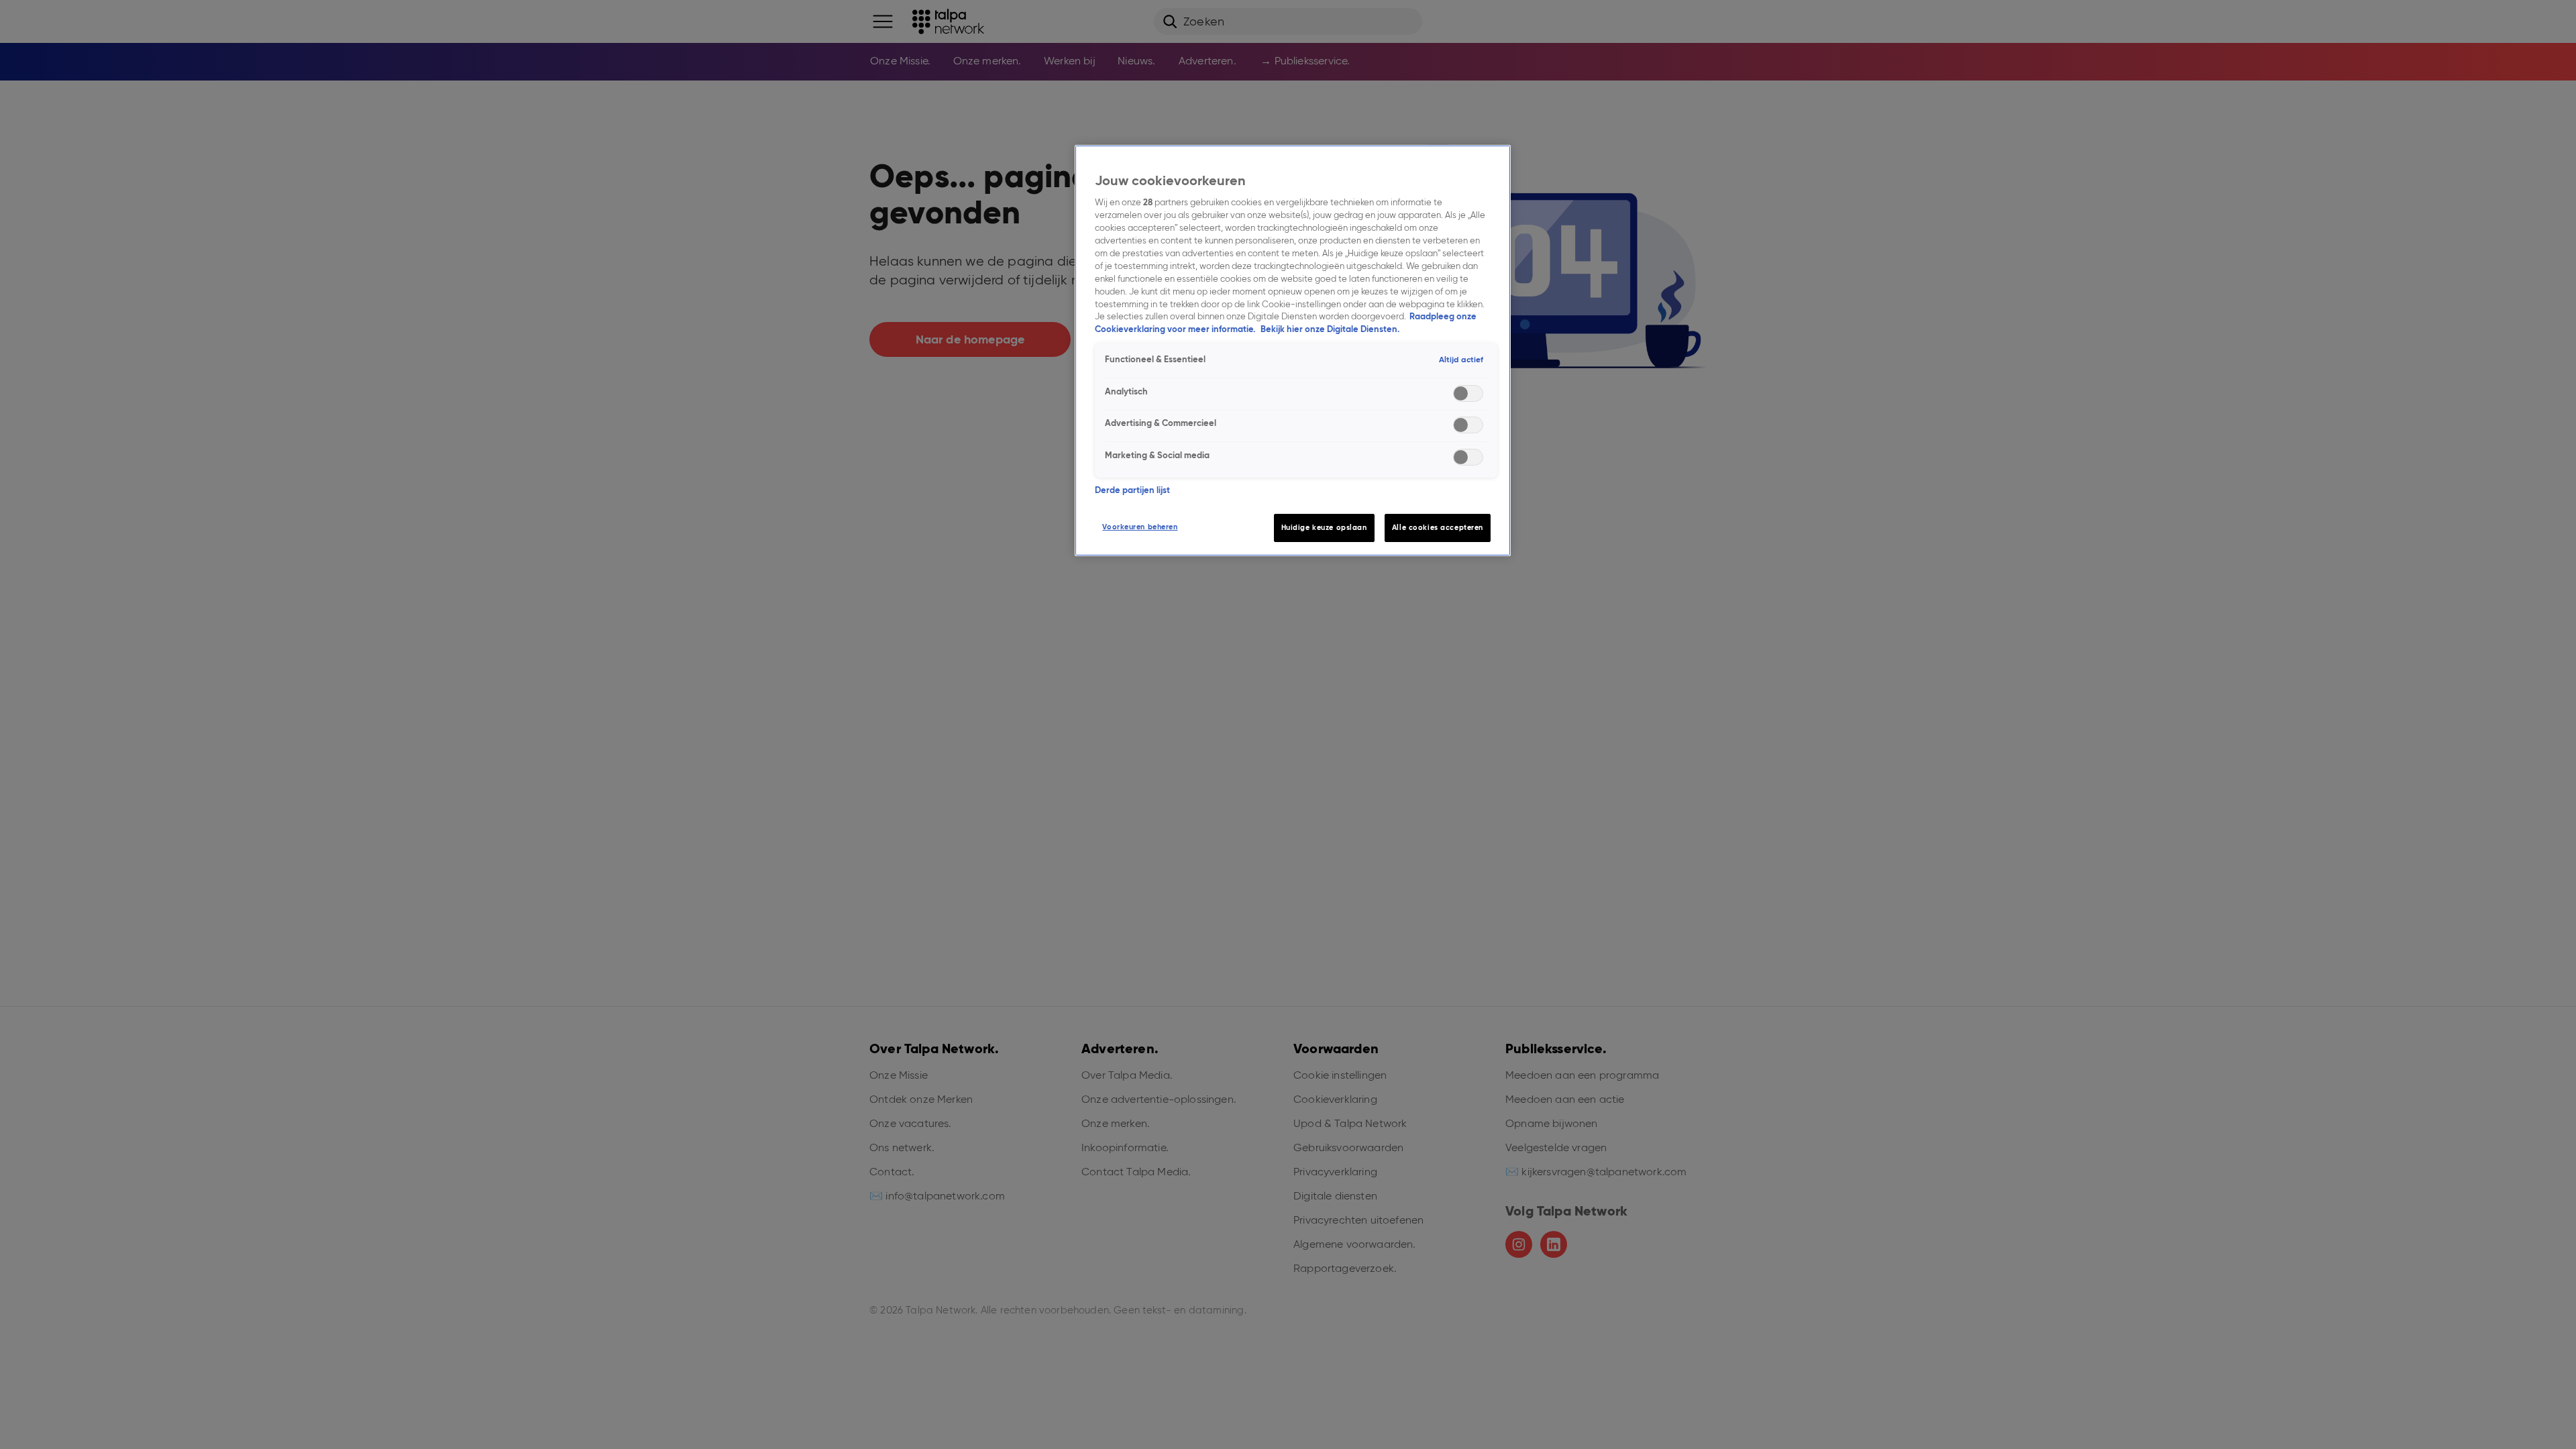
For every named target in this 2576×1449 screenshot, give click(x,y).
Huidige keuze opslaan (1324, 527)
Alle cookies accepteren (1438, 527)
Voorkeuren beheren (1140, 527)
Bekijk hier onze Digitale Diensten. (1330, 329)
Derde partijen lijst (1132, 490)
